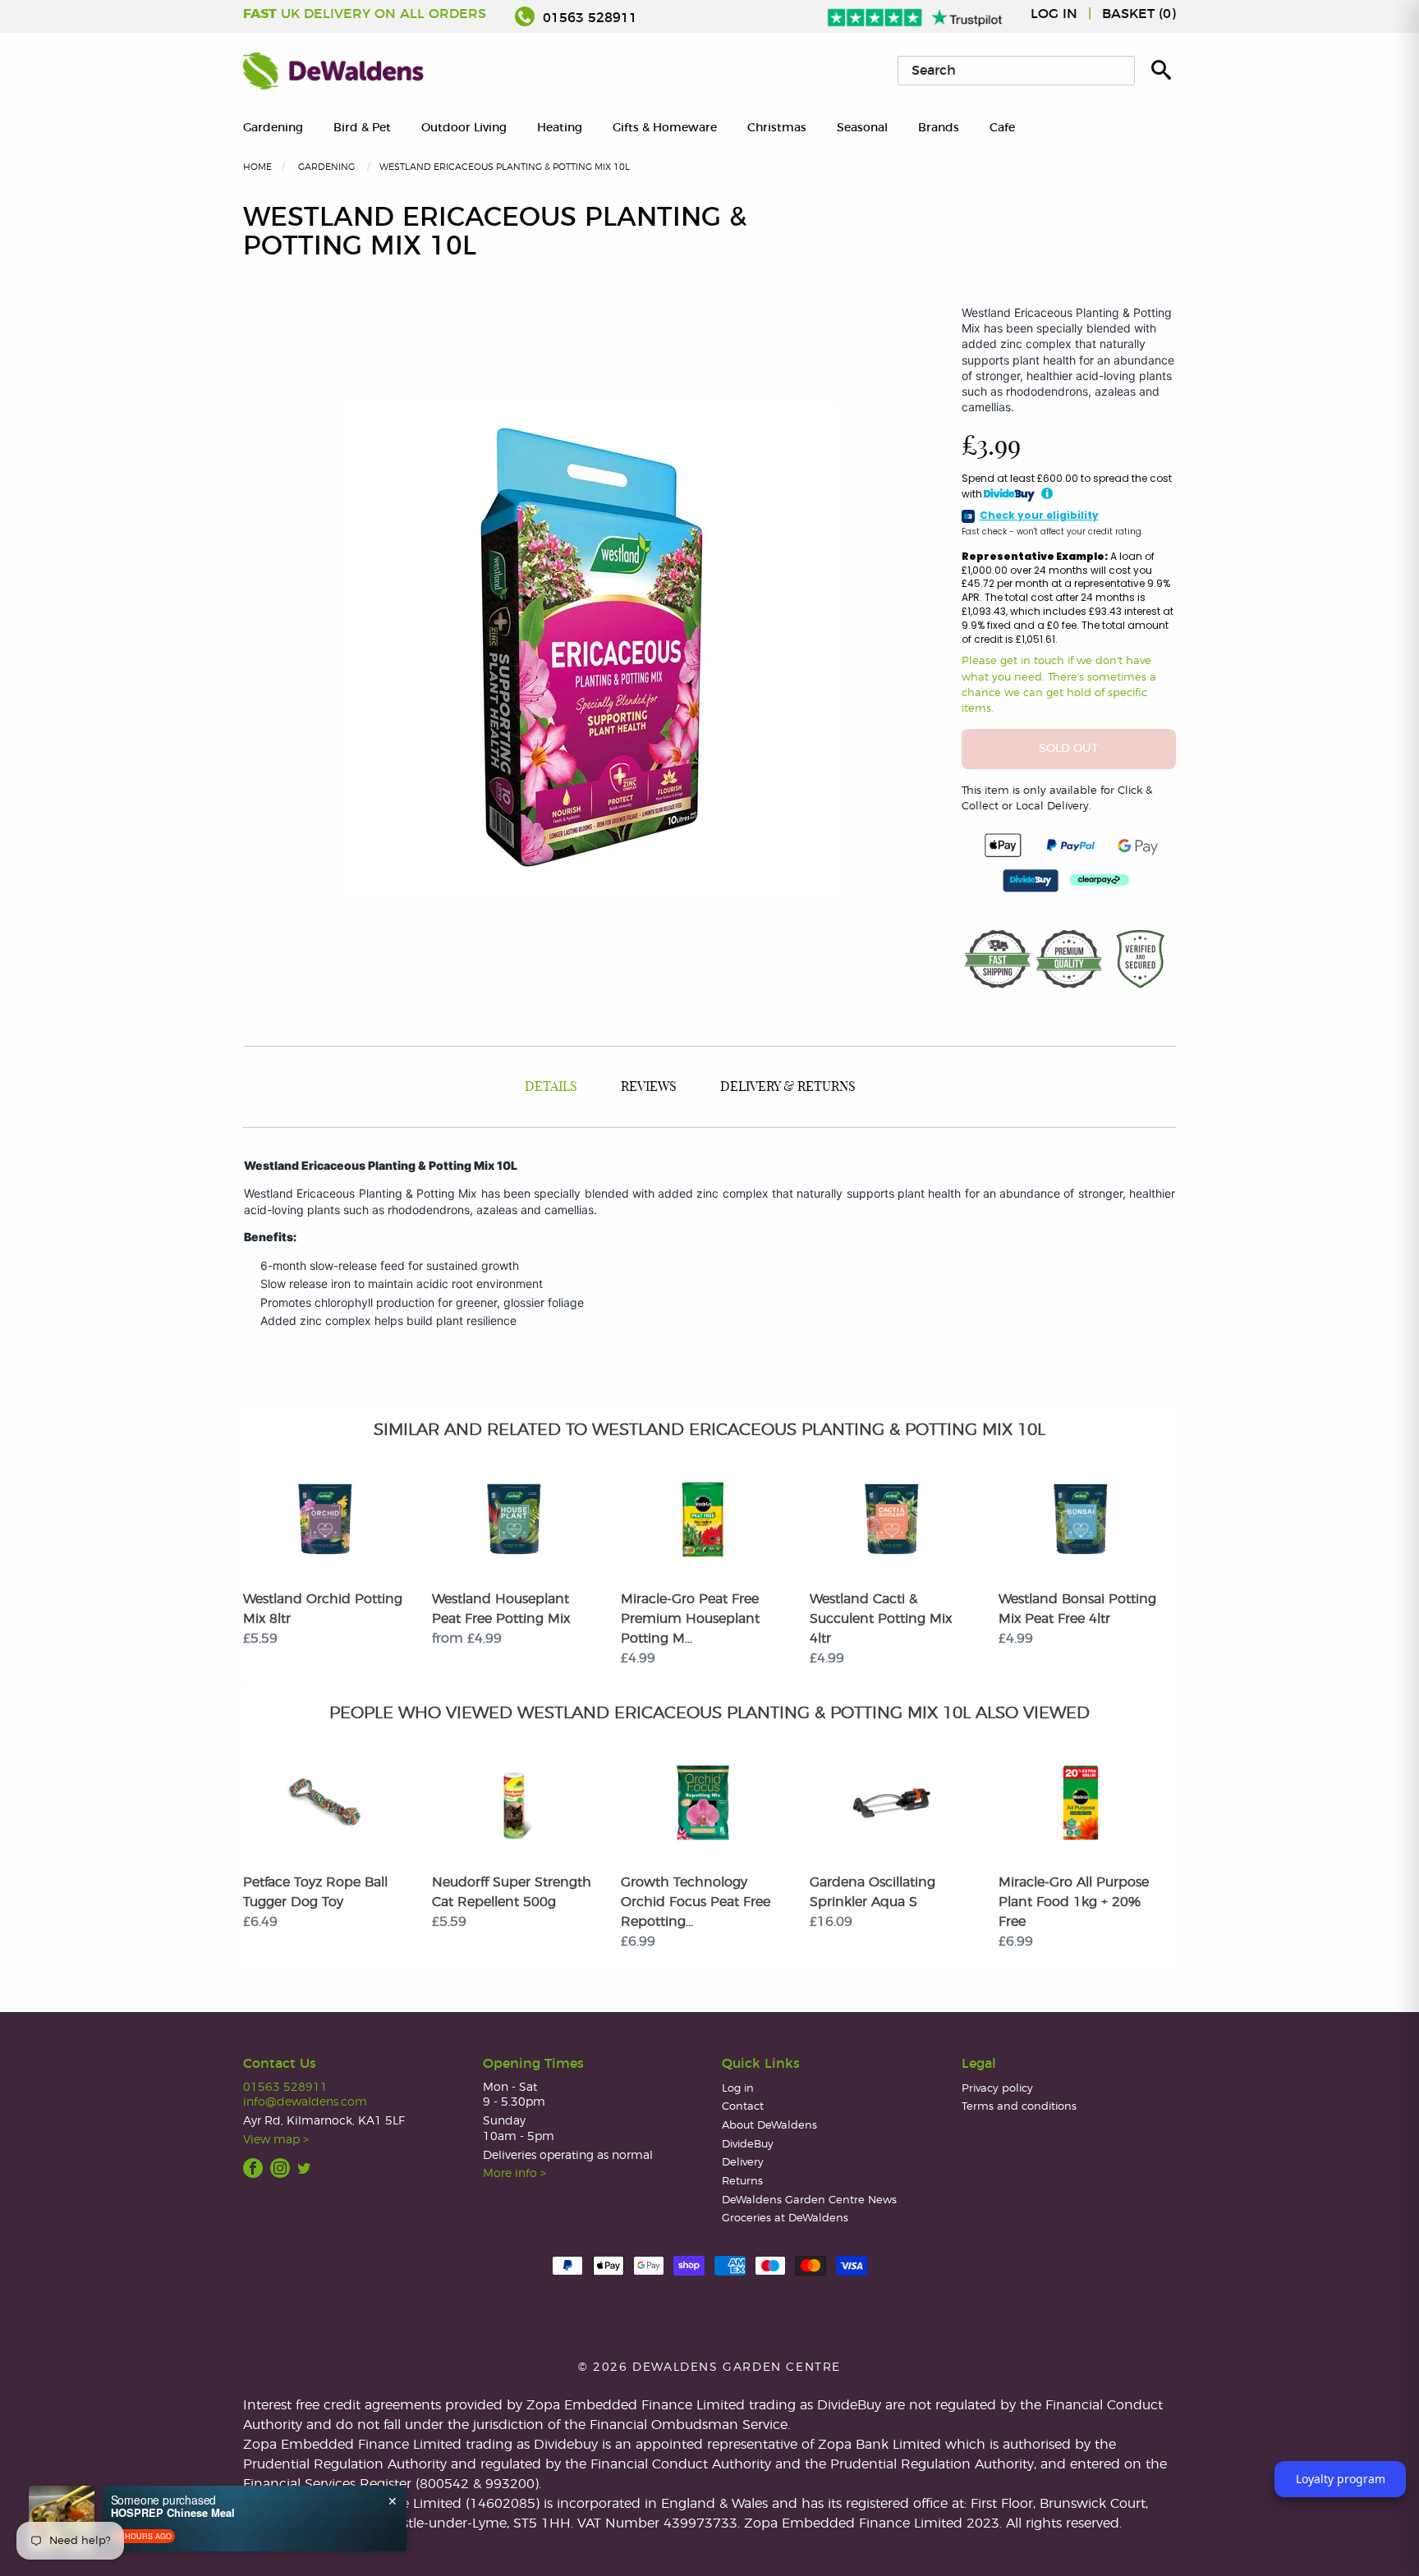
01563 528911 (588, 18)
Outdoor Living (464, 128)
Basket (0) (1139, 14)
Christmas (777, 128)
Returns (742, 2182)
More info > (514, 2173)
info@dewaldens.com (305, 2102)
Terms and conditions (1019, 2107)
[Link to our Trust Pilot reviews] (916, 14)
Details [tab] (551, 1087)
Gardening (273, 128)
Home (257, 167)
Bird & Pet (362, 128)
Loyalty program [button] (1341, 2479)
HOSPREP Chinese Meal (173, 2513)
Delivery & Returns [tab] (788, 1087)
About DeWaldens (769, 2126)
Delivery (743, 2163)
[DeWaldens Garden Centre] (333, 71)
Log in (1054, 14)
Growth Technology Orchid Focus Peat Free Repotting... (696, 1902)
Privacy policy (997, 2089)
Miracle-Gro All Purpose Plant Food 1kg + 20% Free (1074, 1902)
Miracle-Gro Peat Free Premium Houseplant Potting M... (690, 1619)
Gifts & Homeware (665, 128)
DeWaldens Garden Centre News (809, 2200)
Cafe (1002, 128)
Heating (560, 128)
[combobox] (1016, 71)
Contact (743, 2107)
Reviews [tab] (649, 1087)
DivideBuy (748, 2145)
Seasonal (862, 128)
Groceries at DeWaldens (785, 2218)
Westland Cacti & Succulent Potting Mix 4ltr (881, 1619)
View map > (276, 2140)
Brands (939, 128)
